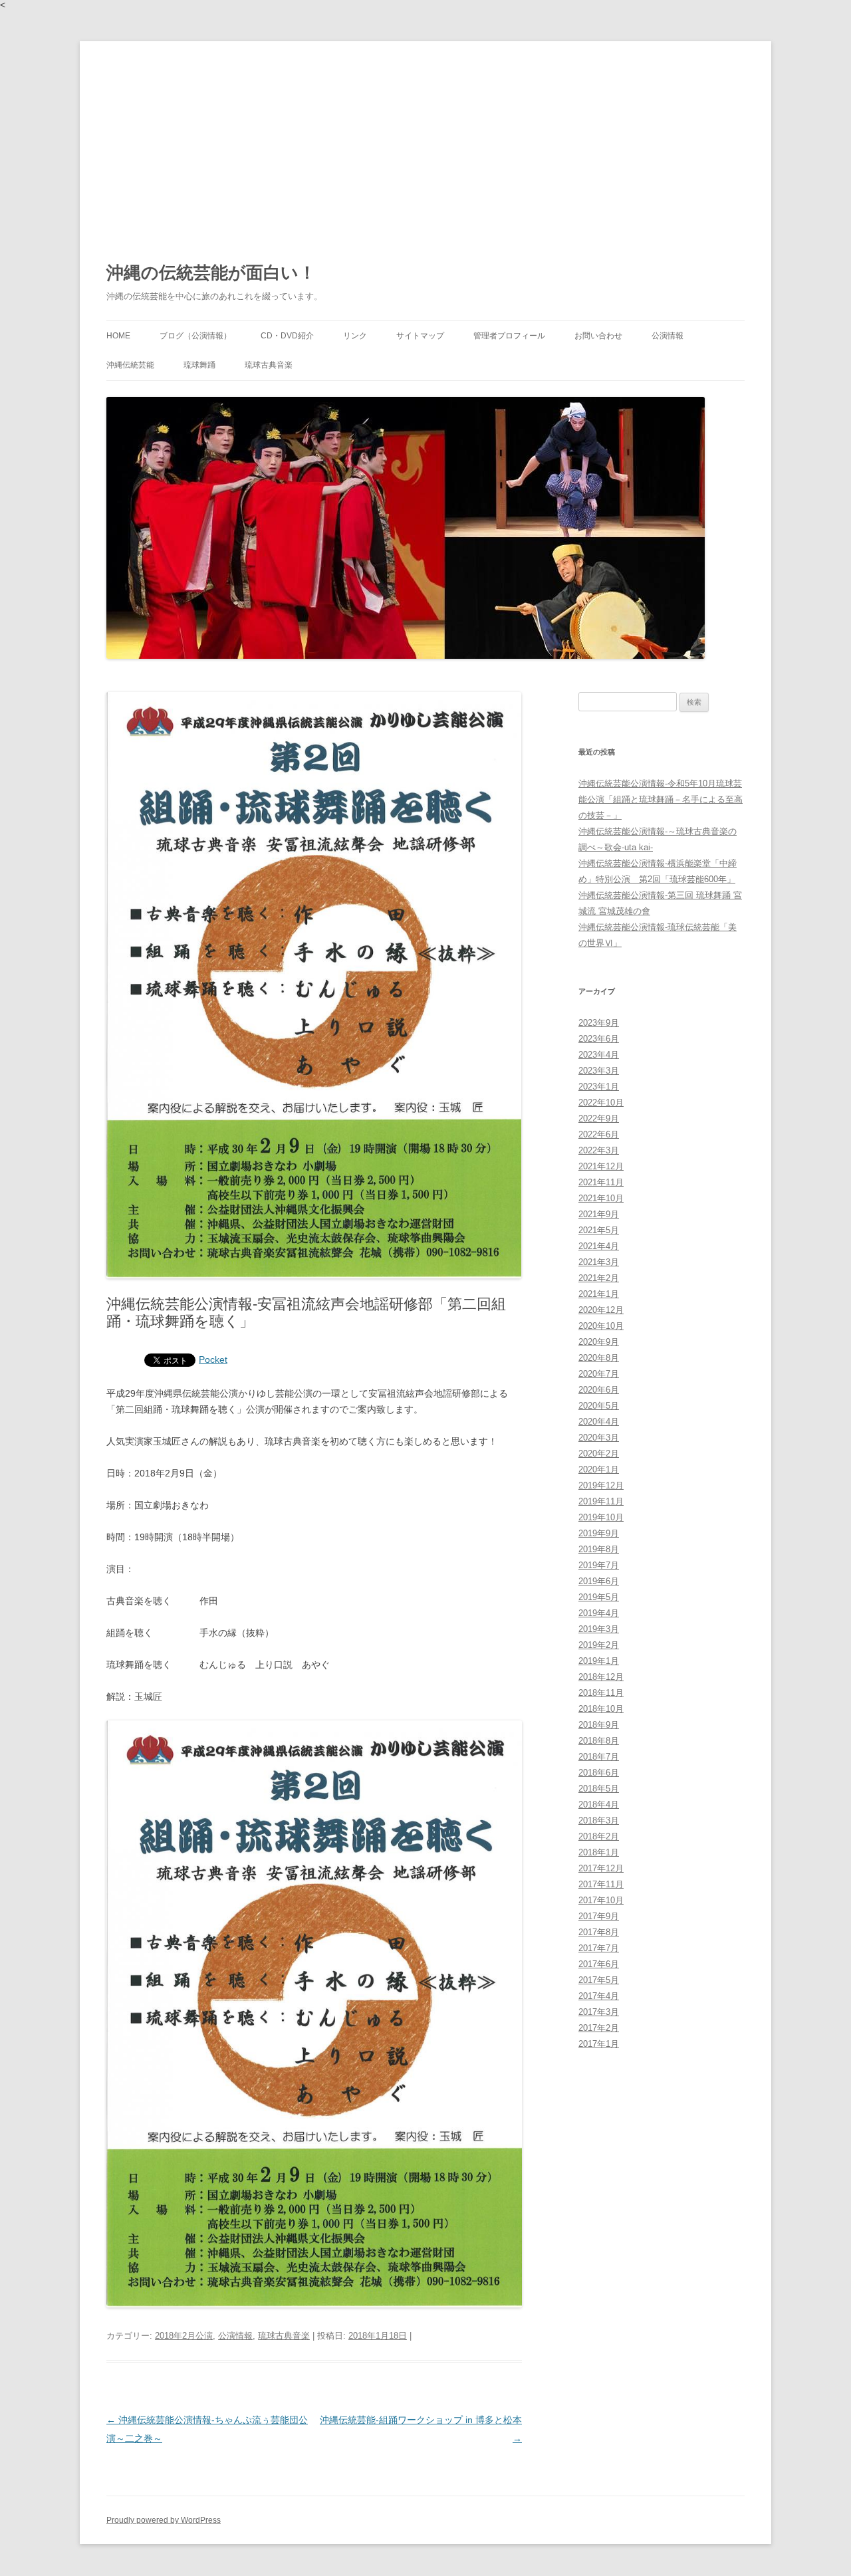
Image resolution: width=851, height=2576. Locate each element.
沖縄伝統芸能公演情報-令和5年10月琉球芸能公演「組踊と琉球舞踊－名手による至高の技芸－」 (661, 799)
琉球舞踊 (199, 365)
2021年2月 (599, 1278)
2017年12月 (601, 1868)
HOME (118, 336)
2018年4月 (599, 1805)
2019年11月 (601, 1501)
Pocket (213, 1359)
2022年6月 (599, 1134)
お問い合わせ (598, 336)
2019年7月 (599, 1565)
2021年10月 (601, 1198)
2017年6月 (599, 1964)
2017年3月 (599, 2012)
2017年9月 (599, 1916)
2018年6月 (599, 1773)
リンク (355, 336)
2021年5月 (599, 1230)
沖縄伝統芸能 (130, 365)
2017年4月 (599, 1996)
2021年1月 (599, 1294)
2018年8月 (599, 1741)
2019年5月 (599, 1597)
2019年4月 (599, 1613)
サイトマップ (420, 336)
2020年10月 (601, 1326)
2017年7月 (599, 1948)
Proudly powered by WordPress (164, 2520)
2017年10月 (601, 1900)
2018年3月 (599, 1820)
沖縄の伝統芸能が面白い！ (211, 273)
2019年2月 (599, 1645)
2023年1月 (599, 1087)
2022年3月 (599, 1150)
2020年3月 (599, 1438)
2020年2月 (599, 1454)
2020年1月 (599, 1469)
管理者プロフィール (509, 336)
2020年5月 (599, 1406)
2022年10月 (601, 1103)
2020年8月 (599, 1358)
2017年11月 (601, 1884)
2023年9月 (599, 1023)
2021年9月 (599, 1214)
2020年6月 (599, 1390)
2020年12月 (601, 1310)
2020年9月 (599, 1342)
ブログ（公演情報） (195, 336)
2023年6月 (599, 1039)
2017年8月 (599, 1932)
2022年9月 (599, 1118)
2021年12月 (601, 1166)
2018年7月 (599, 1757)
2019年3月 (599, 1629)
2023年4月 (599, 1055)
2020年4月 (599, 1422)
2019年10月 (601, 1517)
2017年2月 (599, 2028)
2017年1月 (599, 2044)
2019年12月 (601, 1485)
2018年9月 (599, 1725)
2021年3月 (599, 1262)
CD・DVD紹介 (287, 336)
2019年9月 (599, 1533)
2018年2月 (599, 1836)
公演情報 (668, 336)
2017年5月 (599, 1980)
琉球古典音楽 (269, 365)
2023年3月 (599, 1071)
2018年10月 (601, 1709)
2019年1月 (599, 1661)
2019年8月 (599, 1549)
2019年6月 (599, 1581)
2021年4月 (599, 1246)
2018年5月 (599, 1789)
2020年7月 (599, 1374)
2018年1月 (599, 1852)
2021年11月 (601, 1182)
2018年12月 (601, 1677)
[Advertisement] (425, 141)
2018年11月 (601, 1693)
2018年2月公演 (184, 2336)
